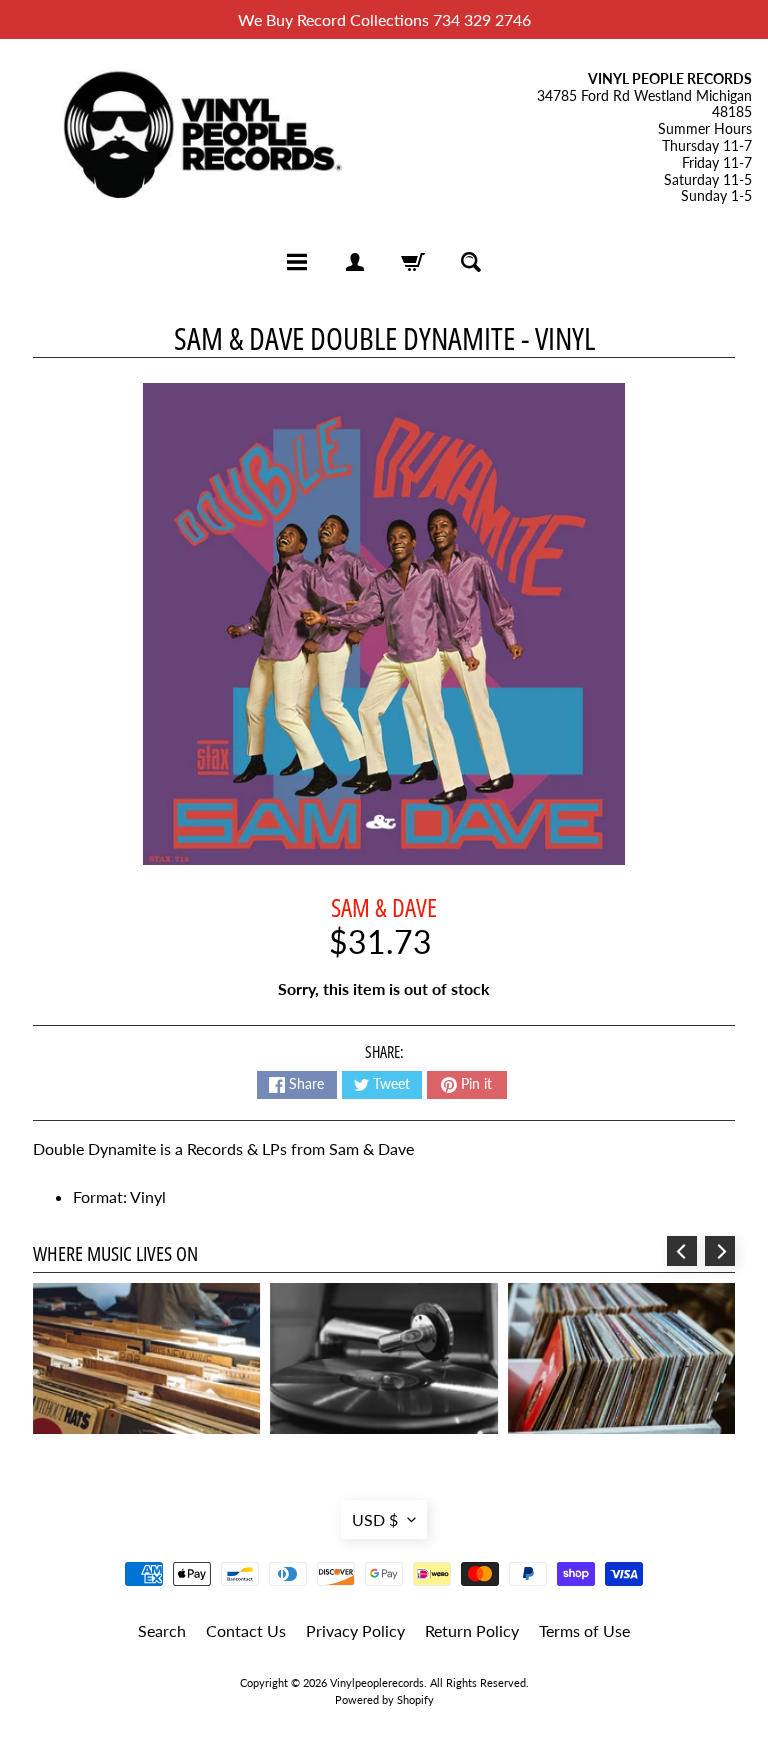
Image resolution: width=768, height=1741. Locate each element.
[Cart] (413, 262)
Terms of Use (584, 1630)
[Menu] (297, 262)
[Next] (720, 1251)
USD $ (375, 1519)
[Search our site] (471, 262)
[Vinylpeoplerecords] (200, 138)
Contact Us (246, 1630)
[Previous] (682, 1251)
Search (162, 1630)
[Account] (355, 262)
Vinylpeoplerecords (377, 1682)
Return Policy (472, 1630)
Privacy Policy (355, 1630)
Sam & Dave (384, 907)
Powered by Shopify (384, 1699)
